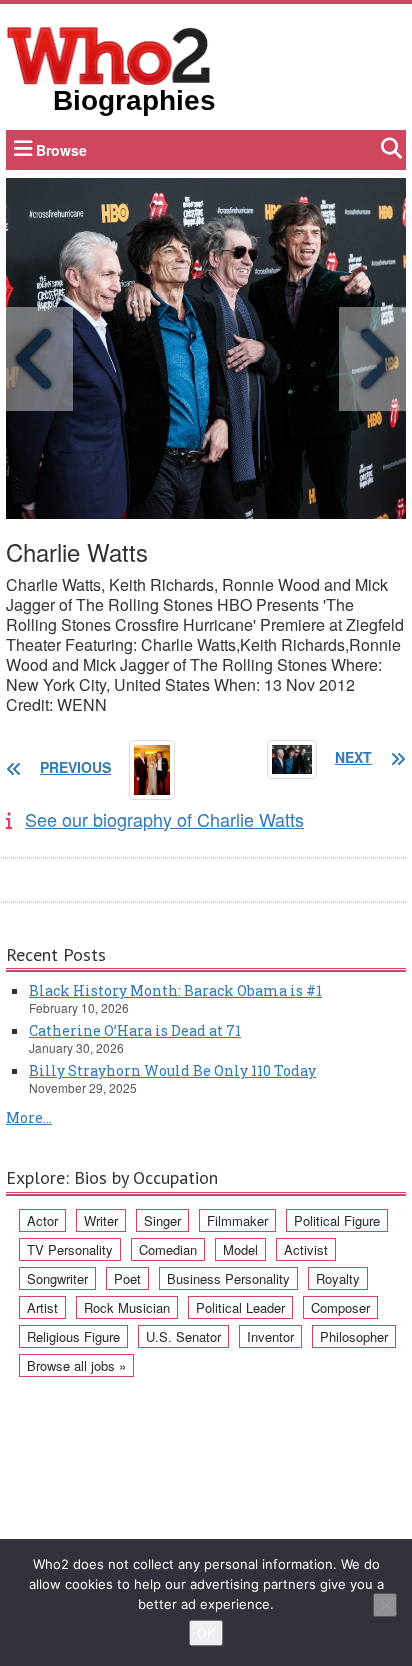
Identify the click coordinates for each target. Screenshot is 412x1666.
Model (240, 1249)
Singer (162, 1220)
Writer (101, 1220)
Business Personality (228, 1278)
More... (29, 1117)
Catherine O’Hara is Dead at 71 (135, 1030)
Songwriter (57, 1278)
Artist (42, 1307)
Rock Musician (127, 1307)
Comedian (168, 1249)
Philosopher (354, 1336)
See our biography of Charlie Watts (164, 819)
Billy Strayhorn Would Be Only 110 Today (172, 1070)
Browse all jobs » (76, 1365)
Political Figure (337, 1220)
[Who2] (109, 54)
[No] (385, 1605)
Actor (42, 1220)
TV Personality (70, 1249)
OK (206, 1633)
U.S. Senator (183, 1336)
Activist (306, 1249)
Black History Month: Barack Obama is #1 (175, 990)
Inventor (270, 1336)
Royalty (338, 1278)
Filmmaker (237, 1220)
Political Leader (240, 1307)
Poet (127, 1278)
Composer (340, 1307)
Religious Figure (73, 1336)
